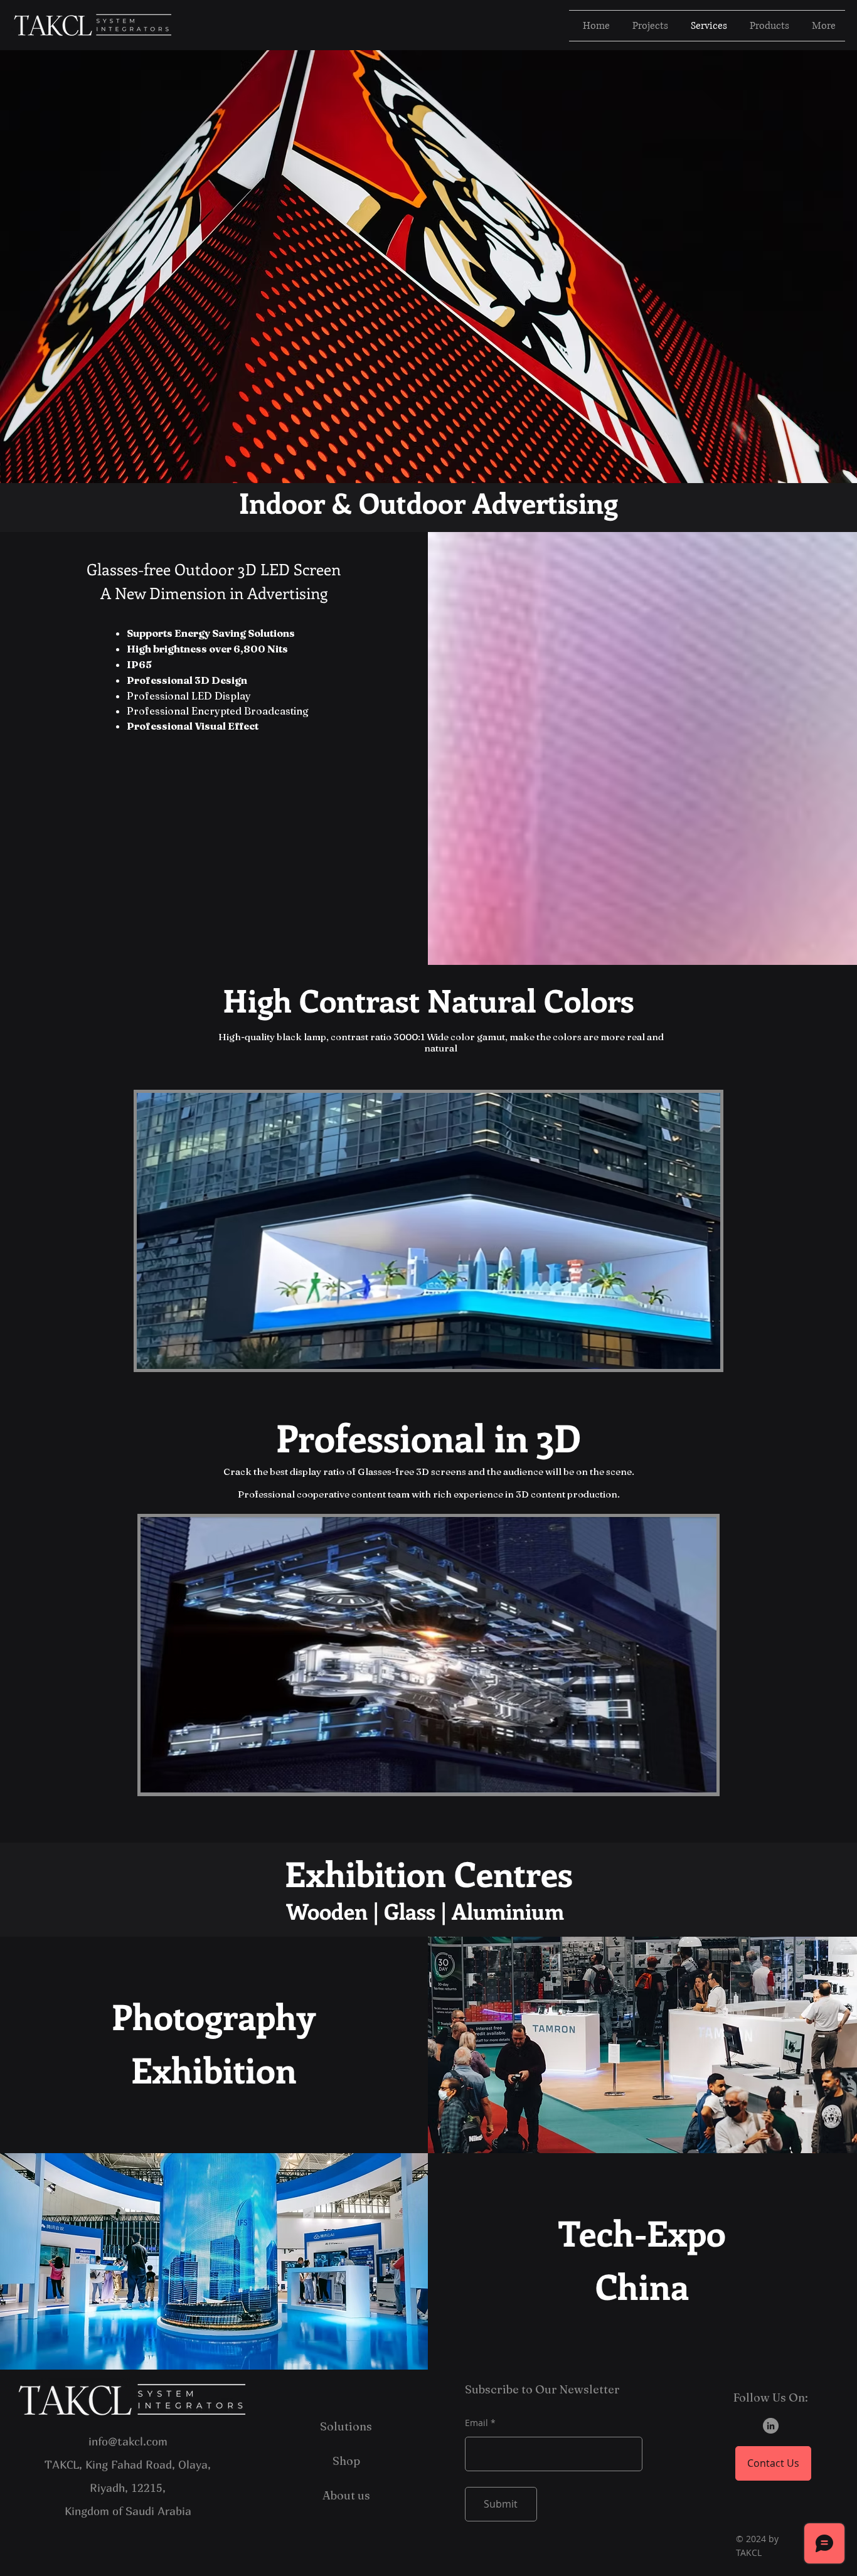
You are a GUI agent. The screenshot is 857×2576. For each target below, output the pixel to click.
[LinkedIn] (771, 2426)
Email (476, 2423)
